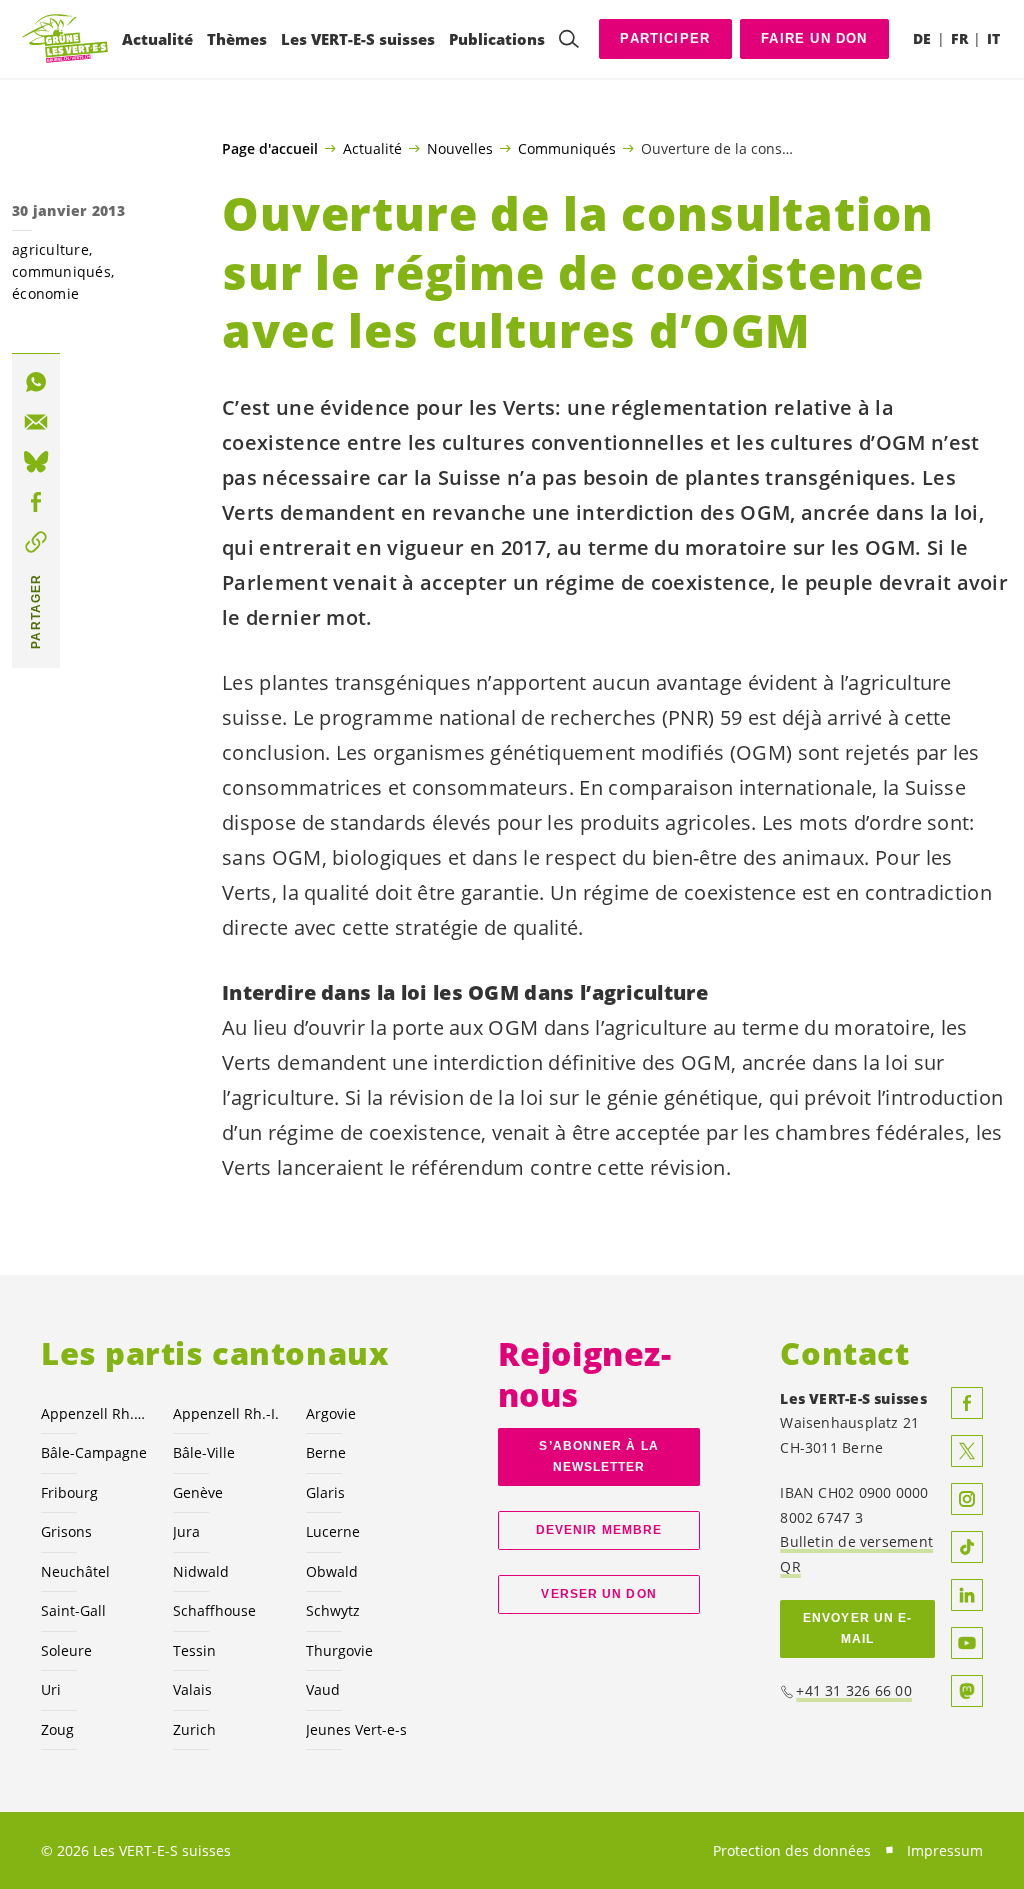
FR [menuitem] (959, 38)
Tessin (194, 1650)
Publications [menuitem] (497, 39)
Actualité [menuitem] (157, 39)
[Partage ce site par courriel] (36, 422)
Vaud (323, 1689)
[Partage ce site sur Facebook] (36, 502)
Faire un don (814, 38)
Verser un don (598, 1594)
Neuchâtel (75, 1571)
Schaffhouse (214, 1610)
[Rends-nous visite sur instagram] (967, 1499)
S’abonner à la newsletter (598, 1456)
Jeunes (356, 1729)
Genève (198, 1492)
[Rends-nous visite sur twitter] (967, 1451)
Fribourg (69, 1492)
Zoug (57, 1729)
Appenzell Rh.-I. (226, 1413)
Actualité (372, 148)
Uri (51, 1689)
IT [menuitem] (993, 38)
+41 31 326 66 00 (854, 1690)
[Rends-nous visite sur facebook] (967, 1403)
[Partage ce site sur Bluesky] (36, 462)
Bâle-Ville (204, 1452)
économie (45, 293)
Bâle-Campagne (94, 1452)
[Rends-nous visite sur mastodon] (967, 1691)
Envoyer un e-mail (857, 1628)
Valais (192, 1689)
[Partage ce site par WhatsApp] (36, 382)
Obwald (332, 1571)
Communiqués (567, 148)
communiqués (61, 271)
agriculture (50, 249)
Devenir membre (599, 1530)
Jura (186, 1531)
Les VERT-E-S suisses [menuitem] (358, 39)
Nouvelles (460, 148)
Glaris (325, 1492)
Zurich (194, 1729)
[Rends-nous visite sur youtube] (967, 1643)
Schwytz (333, 1610)
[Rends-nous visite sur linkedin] (967, 1595)
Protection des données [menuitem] (792, 1850)
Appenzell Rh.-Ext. (95, 1413)
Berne (326, 1452)
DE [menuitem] (922, 38)
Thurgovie (339, 1650)
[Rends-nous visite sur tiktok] (967, 1547)
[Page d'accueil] (66, 39)
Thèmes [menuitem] (237, 39)
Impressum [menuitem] (945, 1850)
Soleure (66, 1650)
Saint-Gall (73, 1610)
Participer (665, 38)
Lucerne (333, 1531)
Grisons (66, 1531)
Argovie (331, 1413)
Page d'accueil (270, 149)
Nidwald (201, 1571)
